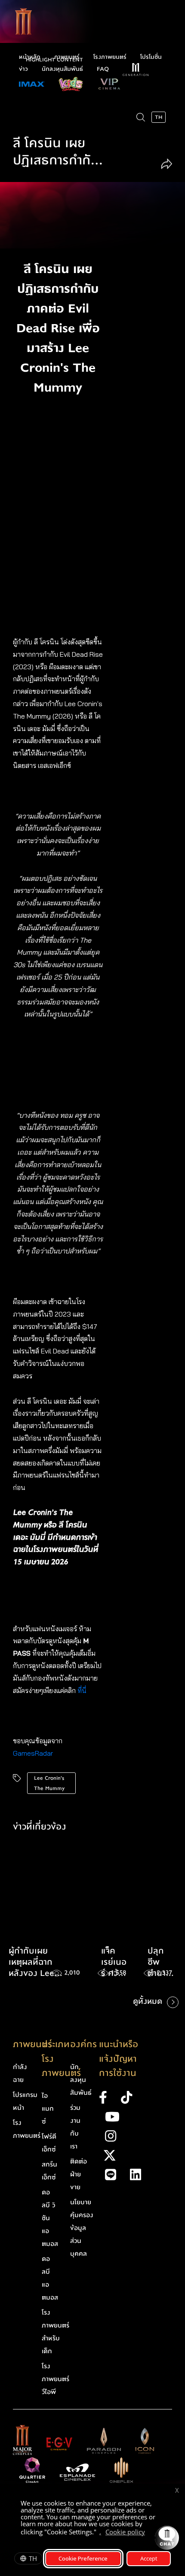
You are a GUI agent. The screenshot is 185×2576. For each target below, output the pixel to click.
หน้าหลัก (30, 57)
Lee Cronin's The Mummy (49, 1783)
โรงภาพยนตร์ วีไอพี (55, 2379)
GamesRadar (33, 1753)
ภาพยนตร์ (67, 57)
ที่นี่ (83, 1690)
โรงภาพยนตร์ (110, 57)
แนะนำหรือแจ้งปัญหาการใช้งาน (119, 2059)
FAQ (103, 69)
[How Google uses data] (149, 2533)
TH (33, 2558)
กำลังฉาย (20, 2073)
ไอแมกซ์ (48, 2109)
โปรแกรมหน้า (25, 2101)
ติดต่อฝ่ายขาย (79, 2174)
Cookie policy (125, 2532)
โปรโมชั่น (151, 57)
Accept (149, 2558)
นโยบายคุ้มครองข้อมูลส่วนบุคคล (82, 2228)
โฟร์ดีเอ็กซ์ (49, 2143)
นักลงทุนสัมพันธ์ (62, 69)
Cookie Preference (83, 2558)
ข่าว (23, 69)
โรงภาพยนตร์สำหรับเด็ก (55, 2332)
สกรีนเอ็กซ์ (49, 2171)
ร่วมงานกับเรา (75, 2127)
